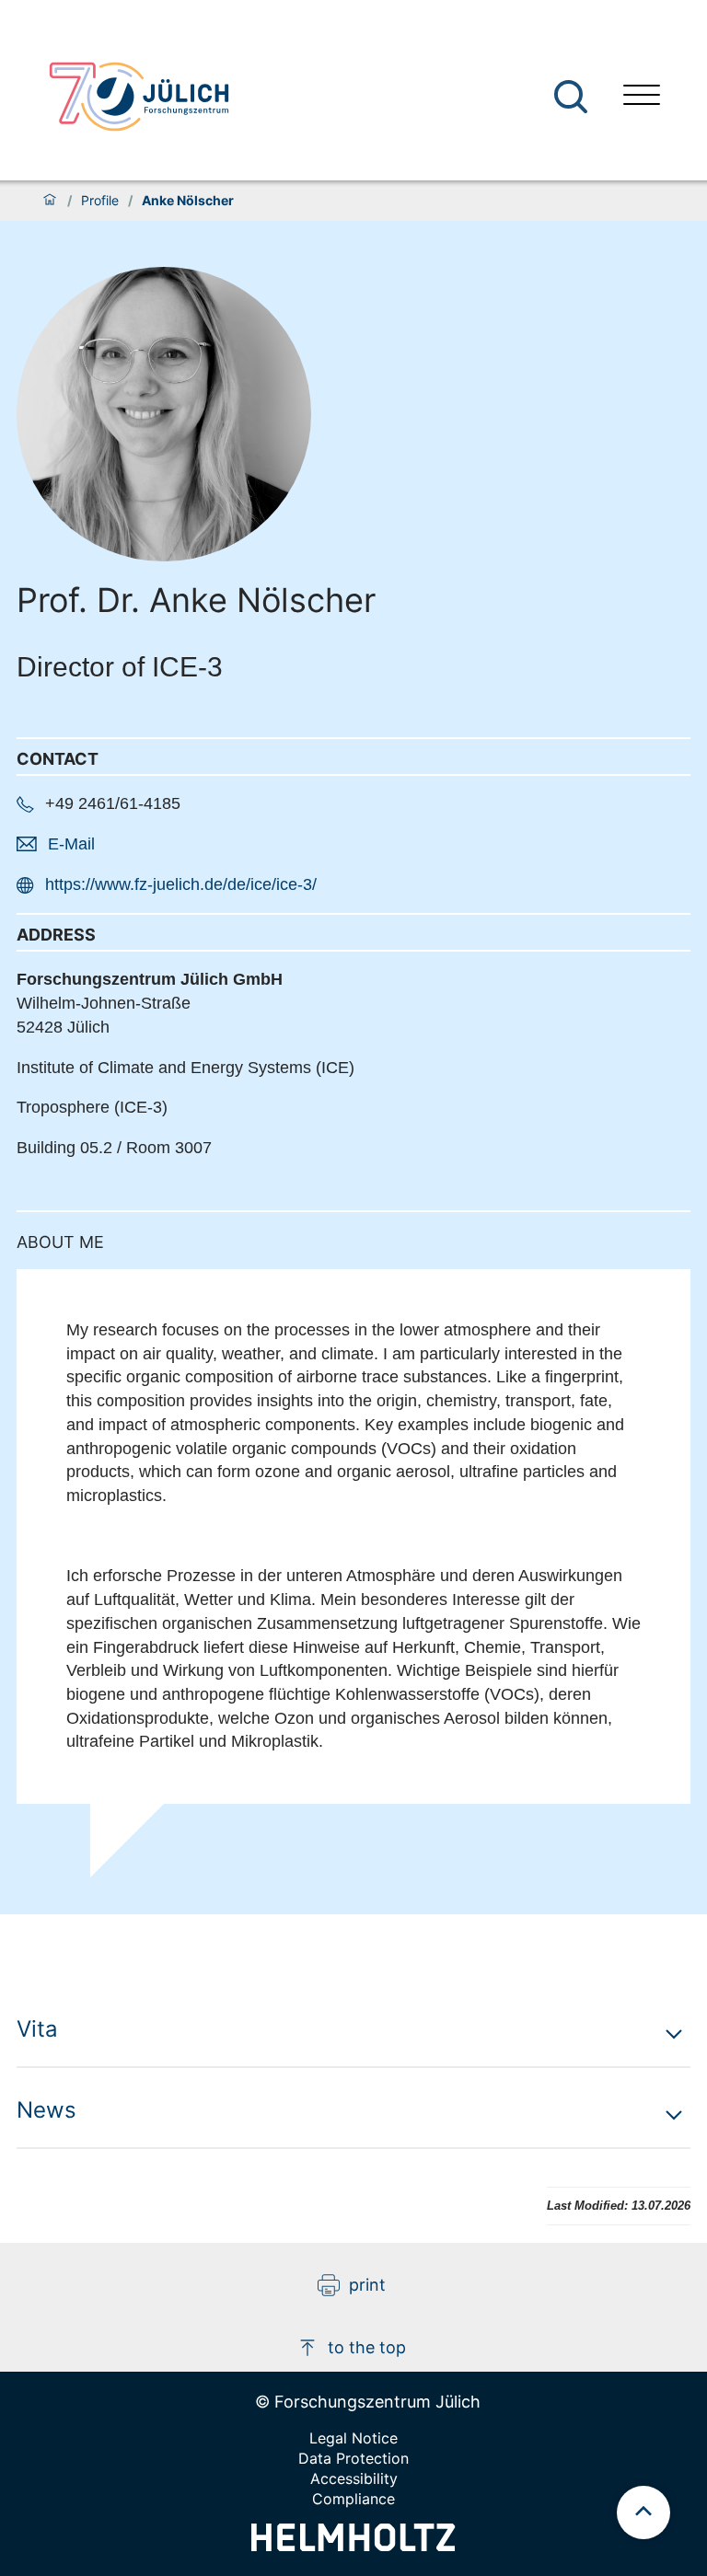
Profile (100, 201)
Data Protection (353, 2458)
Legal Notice (353, 2438)
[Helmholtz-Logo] (353, 2545)
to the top (367, 2347)
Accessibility (354, 2478)
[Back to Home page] (139, 97)
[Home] (50, 201)
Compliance (353, 2499)
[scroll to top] (643, 2512)
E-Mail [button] (71, 844)
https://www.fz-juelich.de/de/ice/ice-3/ (181, 884)
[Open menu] (642, 97)
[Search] (573, 97)
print (367, 2285)
